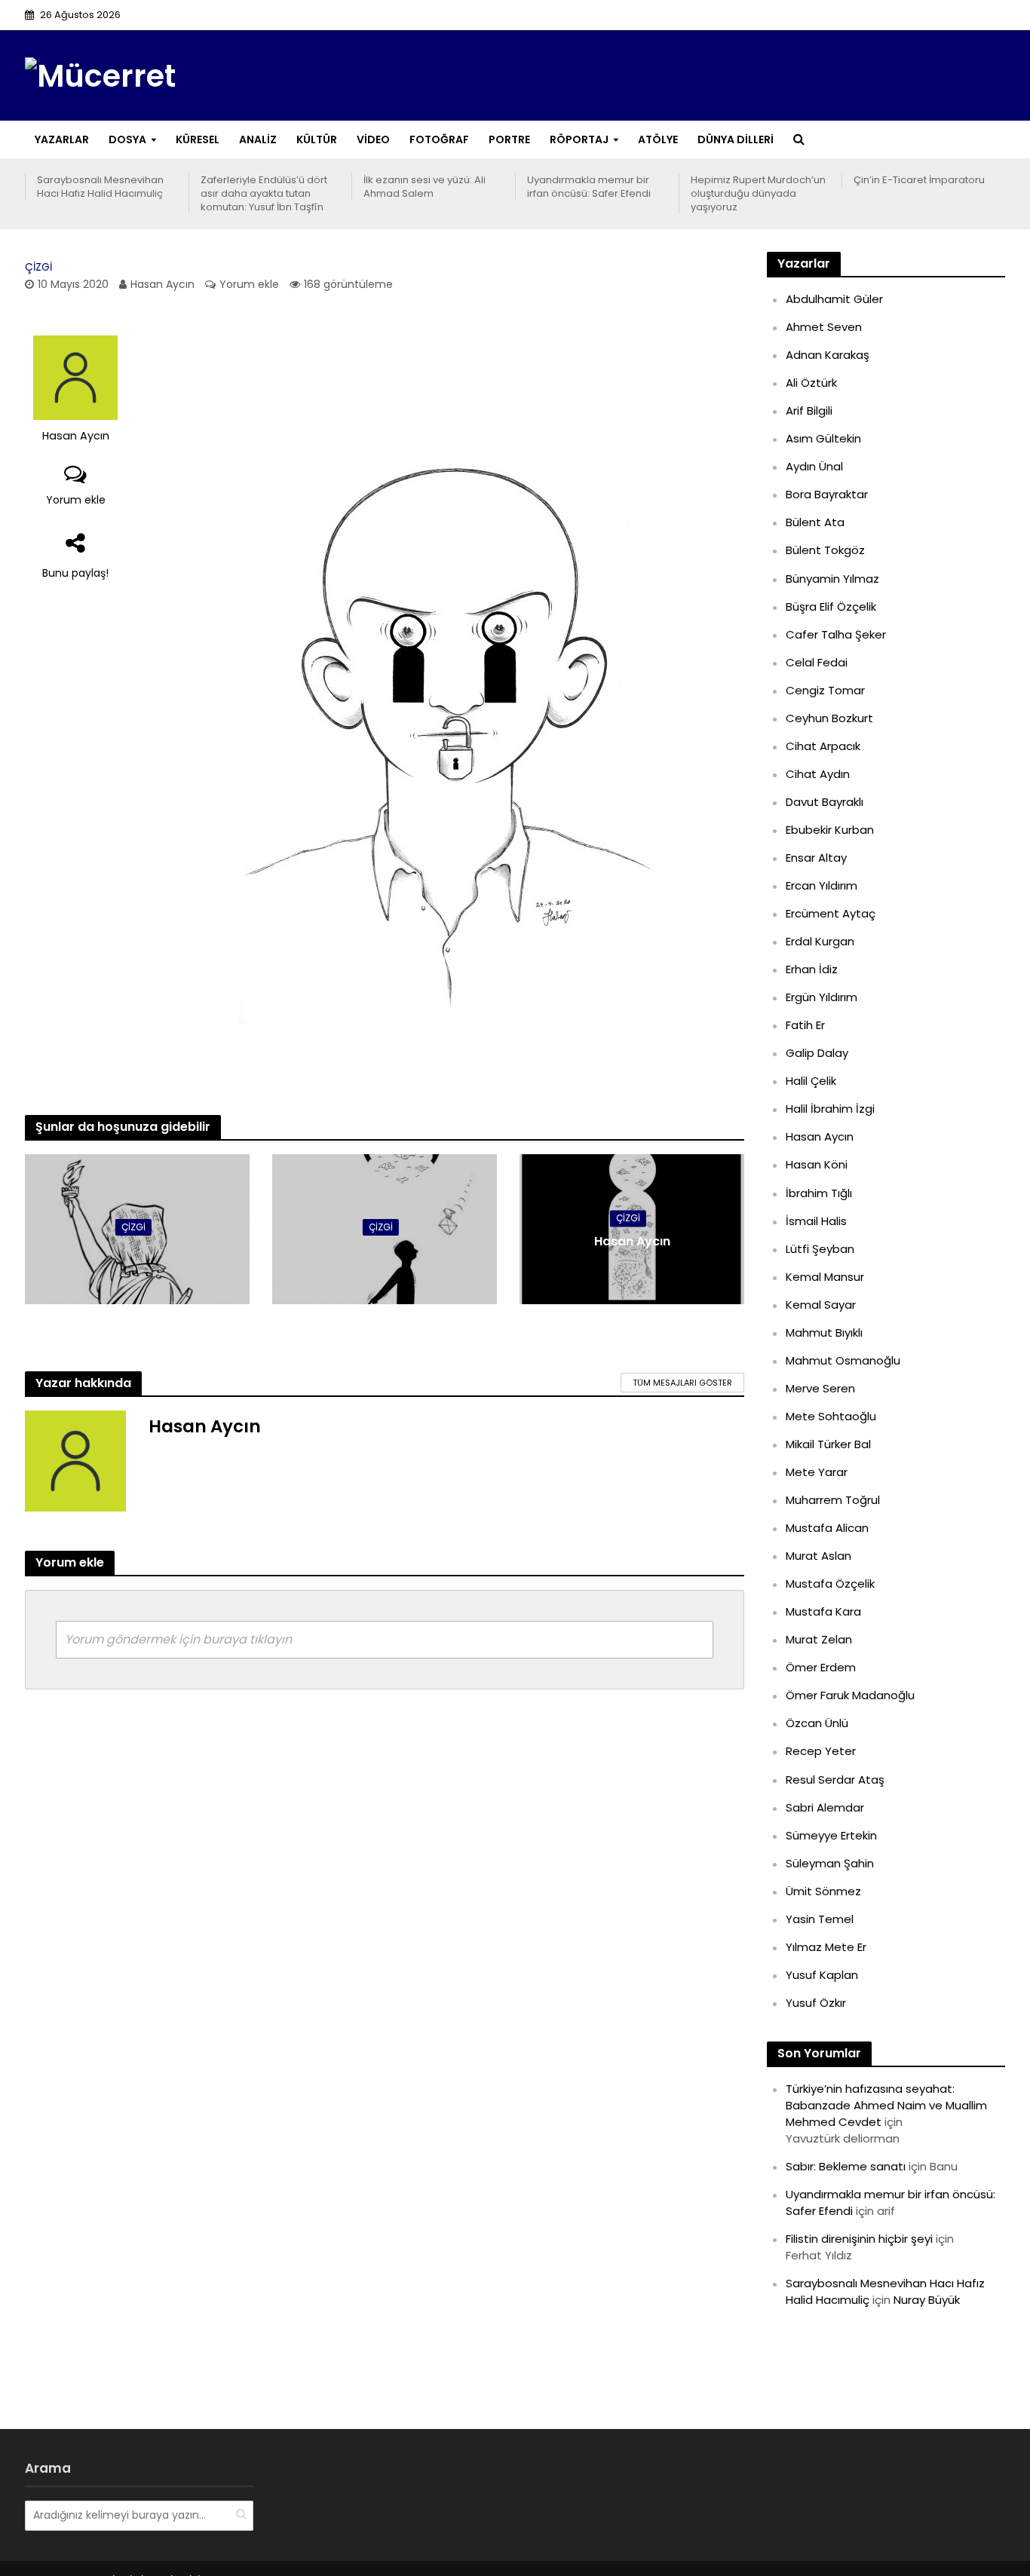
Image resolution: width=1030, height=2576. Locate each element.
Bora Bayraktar (827, 494)
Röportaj (579, 139)
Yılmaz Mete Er (826, 1947)
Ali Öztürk (811, 383)
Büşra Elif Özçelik (831, 606)
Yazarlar (62, 139)
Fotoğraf (439, 139)
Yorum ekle (249, 284)
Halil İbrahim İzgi (830, 1109)
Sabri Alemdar (825, 1807)
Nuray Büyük (927, 2300)
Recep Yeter (821, 1751)
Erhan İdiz (812, 969)
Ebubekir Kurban (830, 830)
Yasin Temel (820, 1919)
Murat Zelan (819, 1639)
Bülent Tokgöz (825, 550)
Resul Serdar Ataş (835, 1780)
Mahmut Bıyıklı (824, 1332)
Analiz (258, 139)
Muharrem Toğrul (833, 1500)
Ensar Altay (816, 858)
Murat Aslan (818, 1556)
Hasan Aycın (162, 284)
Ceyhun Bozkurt (829, 718)
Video (373, 139)
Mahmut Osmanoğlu (843, 1360)
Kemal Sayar (821, 1305)
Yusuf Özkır (816, 2003)
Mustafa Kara (823, 1611)
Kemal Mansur (825, 1277)
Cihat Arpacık (823, 746)
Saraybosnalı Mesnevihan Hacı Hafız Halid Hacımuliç (100, 187)
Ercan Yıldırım (822, 885)
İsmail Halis (816, 1221)
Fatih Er (805, 1025)
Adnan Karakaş (828, 355)
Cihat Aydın (818, 774)
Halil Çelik (811, 1081)
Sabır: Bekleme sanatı (846, 2166)
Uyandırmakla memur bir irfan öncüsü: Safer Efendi (589, 187)
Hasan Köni (817, 1164)
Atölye (658, 139)
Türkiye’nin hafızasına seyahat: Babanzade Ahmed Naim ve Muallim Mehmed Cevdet (886, 2105)
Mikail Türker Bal (828, 1444)
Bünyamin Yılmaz (832, 579)
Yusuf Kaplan (822, 1975)
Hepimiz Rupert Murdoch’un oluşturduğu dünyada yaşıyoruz (758, 194)
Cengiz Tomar (825, 690)
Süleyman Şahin (830, 1863)
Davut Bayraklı (825, 802)
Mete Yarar (817, 1472)
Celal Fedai (817, 662)
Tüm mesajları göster (682, 1383)
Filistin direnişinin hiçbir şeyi (859, 2239)
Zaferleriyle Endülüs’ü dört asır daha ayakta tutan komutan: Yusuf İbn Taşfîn (264, 194)
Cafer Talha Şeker (836, 634)
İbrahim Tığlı (819, 1193)
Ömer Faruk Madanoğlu (850, 1695)
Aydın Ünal (814, 466)
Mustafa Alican (827, 1528)
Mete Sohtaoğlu (831, 1416)
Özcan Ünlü (817, 1723)
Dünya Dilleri (736, 139)
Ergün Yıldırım (822, 997)
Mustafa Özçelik (830, 1584)
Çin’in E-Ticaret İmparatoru (919, 180)
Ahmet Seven (824, 327)
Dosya (127, 139)
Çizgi (38, 267)
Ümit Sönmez (823, 1891)
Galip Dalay (817, 1053)
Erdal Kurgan (820, 941)
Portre (509, 139)
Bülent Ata (815, 522)
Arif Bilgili (809, 410)
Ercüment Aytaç (831, 913)
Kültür (317, 139)
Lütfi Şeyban (820, 1249)
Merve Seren (820, 1388)
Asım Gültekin (823, 438)
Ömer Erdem (821, 1667)
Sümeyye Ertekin (831, 1835)
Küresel (198, 139)
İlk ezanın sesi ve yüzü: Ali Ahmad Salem (425, 187)
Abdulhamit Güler (834, 299)
